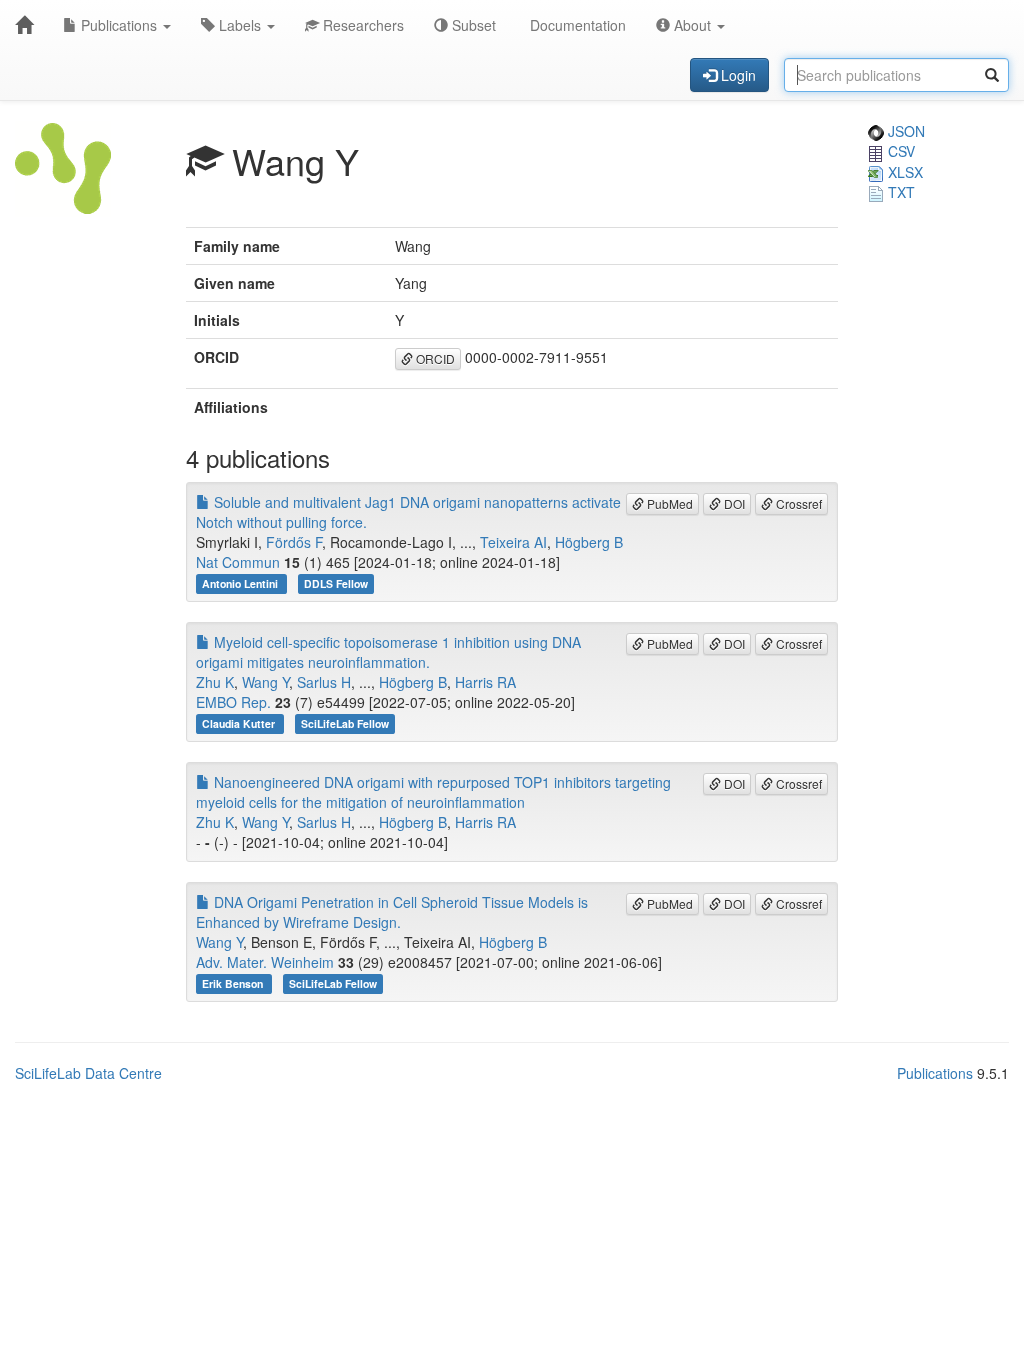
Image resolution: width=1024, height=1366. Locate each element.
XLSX (903, 172)
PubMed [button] (668, 503)
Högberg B (589, 542)
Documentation (576, 25)
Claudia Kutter (240, 723)
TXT (899, 192)
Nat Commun (238, 562)
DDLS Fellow (336, 583)
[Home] (24, 25)
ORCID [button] (434, 358)
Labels (240, 25)
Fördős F (294, 542)
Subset (472, 25)
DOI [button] (733, 503)
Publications (119, 25)
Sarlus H (324, 682)
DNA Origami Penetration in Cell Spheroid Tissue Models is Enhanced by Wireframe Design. (392, 912)
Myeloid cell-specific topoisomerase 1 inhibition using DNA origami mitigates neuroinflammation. (388, 652)
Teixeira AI (513, 542)
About (692, 25)
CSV (899, 151)
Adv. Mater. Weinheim (265, 962)
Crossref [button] (797, 503)
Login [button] (736, 75)
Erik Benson (234, 983)
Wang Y (265, 682)
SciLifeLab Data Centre (88, 1073)
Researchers (361, 25)
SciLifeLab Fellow (345, 723)
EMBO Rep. (233, 702)
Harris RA (485, 682)
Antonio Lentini (241, 583)
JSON (904, 131)
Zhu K (215, 682)
